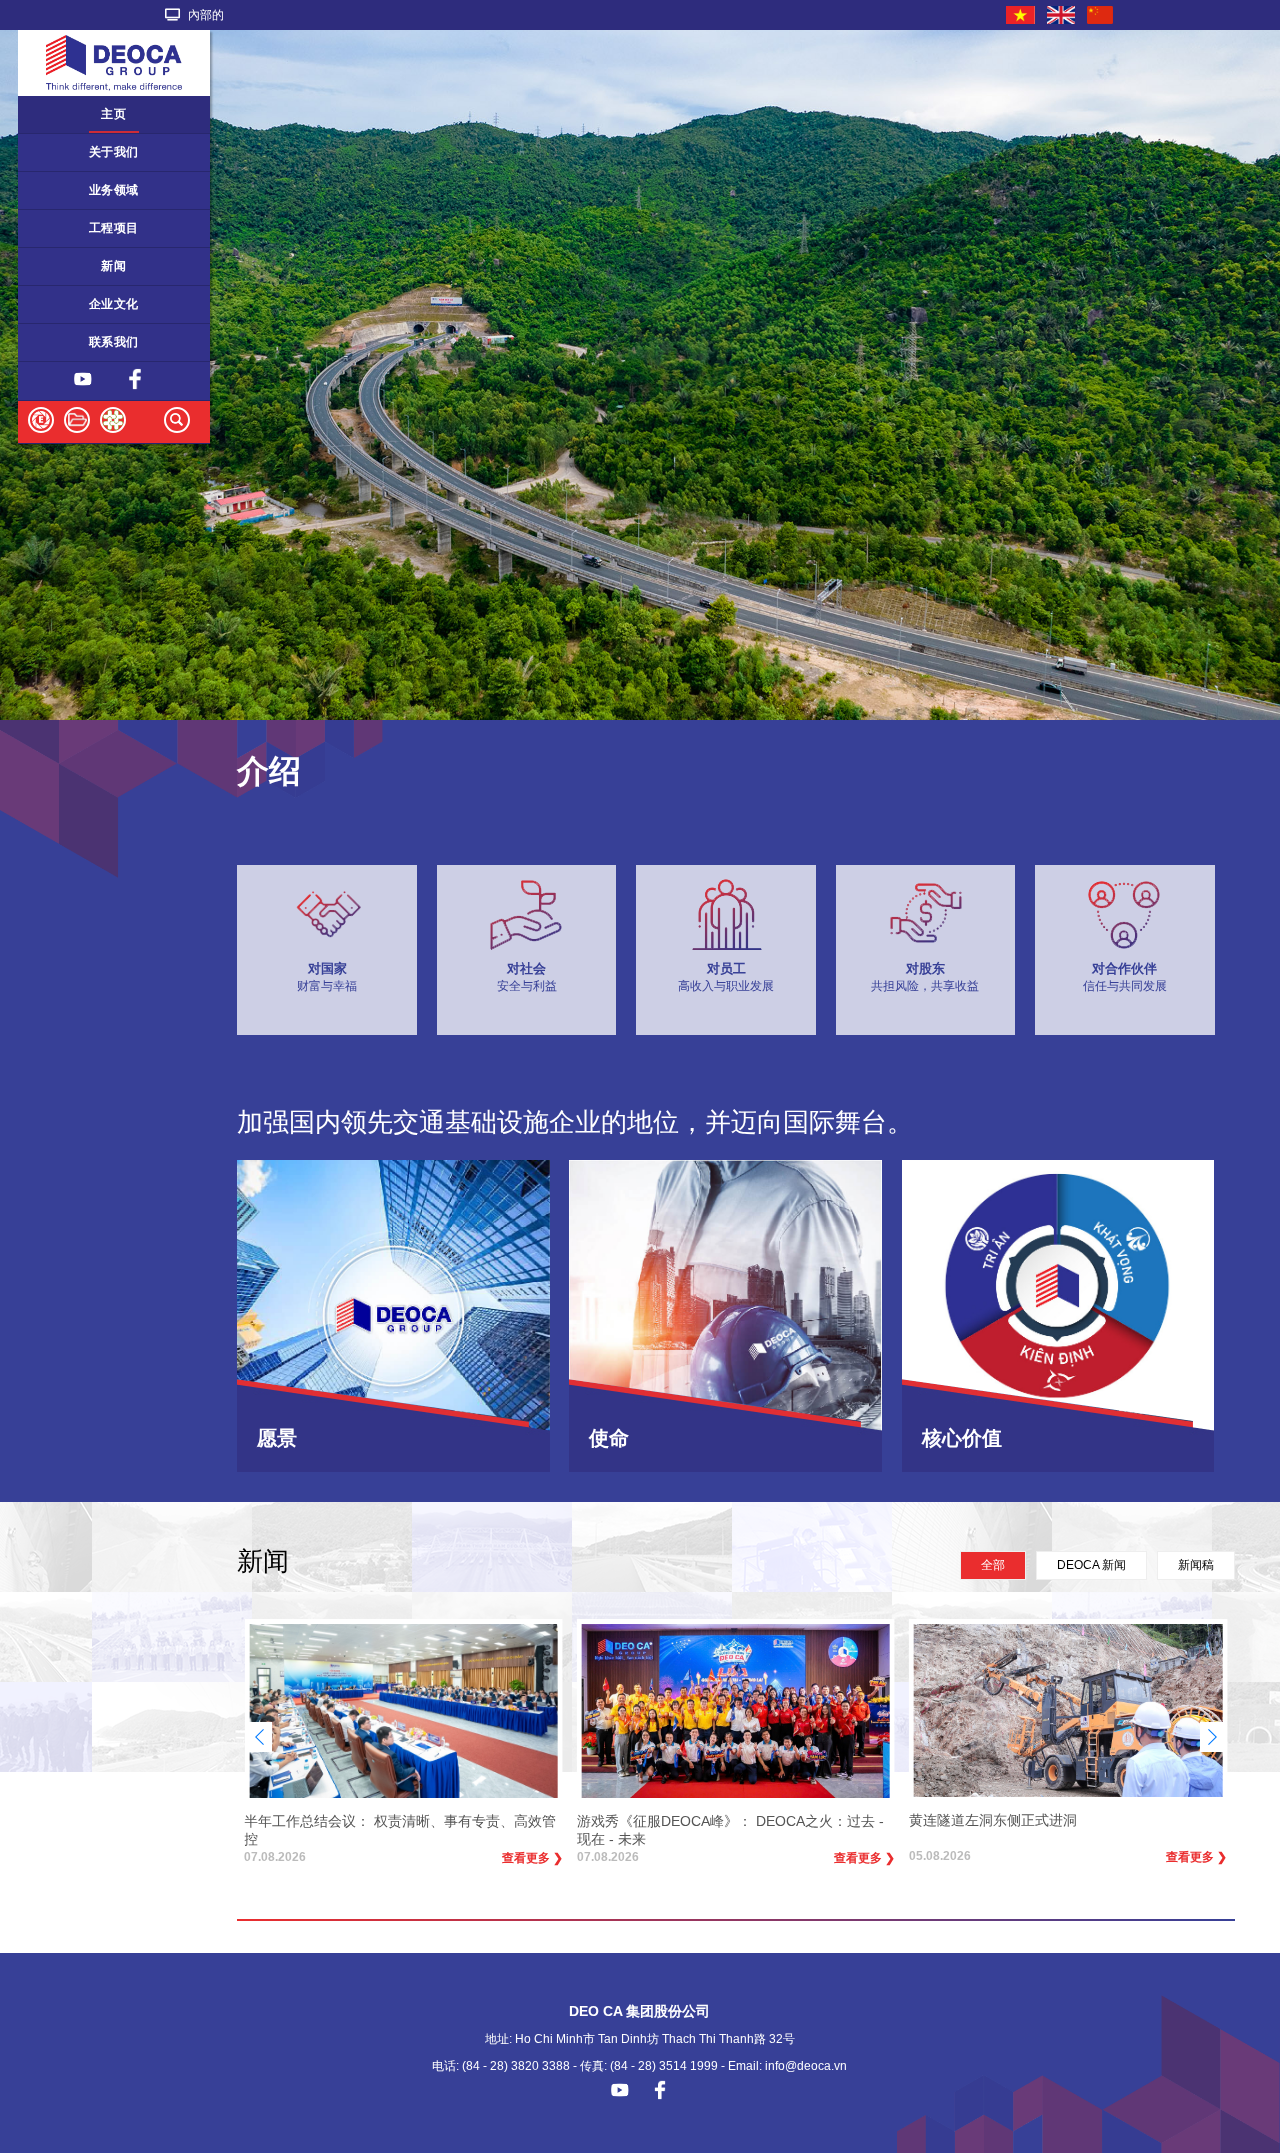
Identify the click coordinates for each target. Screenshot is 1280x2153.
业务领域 (114, 190)
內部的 (204, 15)
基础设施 (53, 228)
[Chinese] (1101, 15)
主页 (113, 114)
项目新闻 (53, 266)
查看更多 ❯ (532, 1858)
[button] (1212, 1737)
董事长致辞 (59, 152)
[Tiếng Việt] (1021, 15)
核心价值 (53, 304)
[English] (1062, 15)
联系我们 (114, 342)
